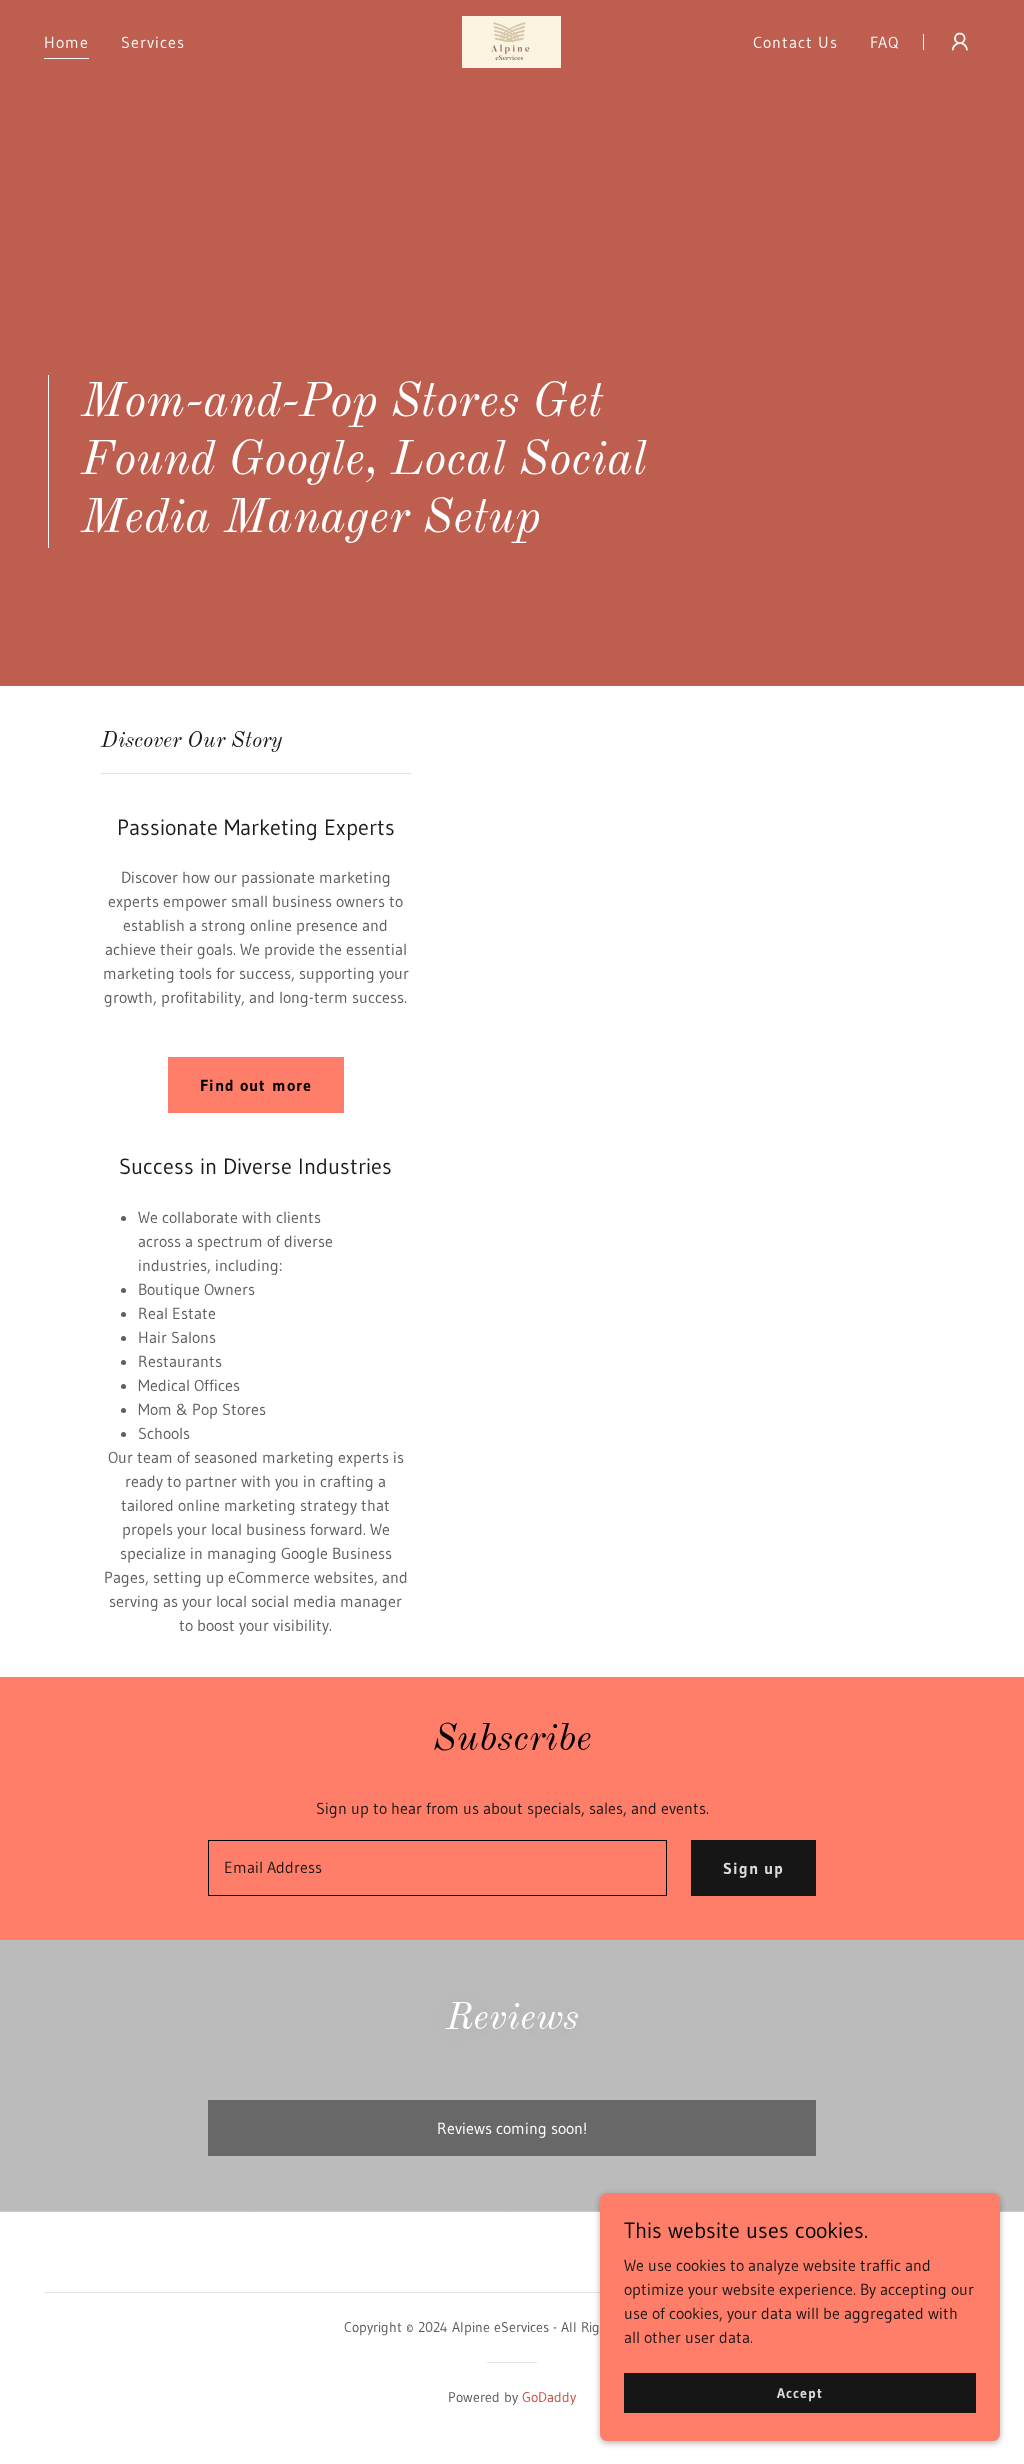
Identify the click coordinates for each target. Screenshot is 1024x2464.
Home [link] (66, 42)
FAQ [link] (884, 42)
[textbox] (437, 1868)
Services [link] (153, 42)
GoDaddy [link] (549, 2397)
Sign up (753, 1868)
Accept (799, 2392)
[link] (511, 40)
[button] (960, 42)
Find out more (255, 1085)
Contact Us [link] (795, 42)
